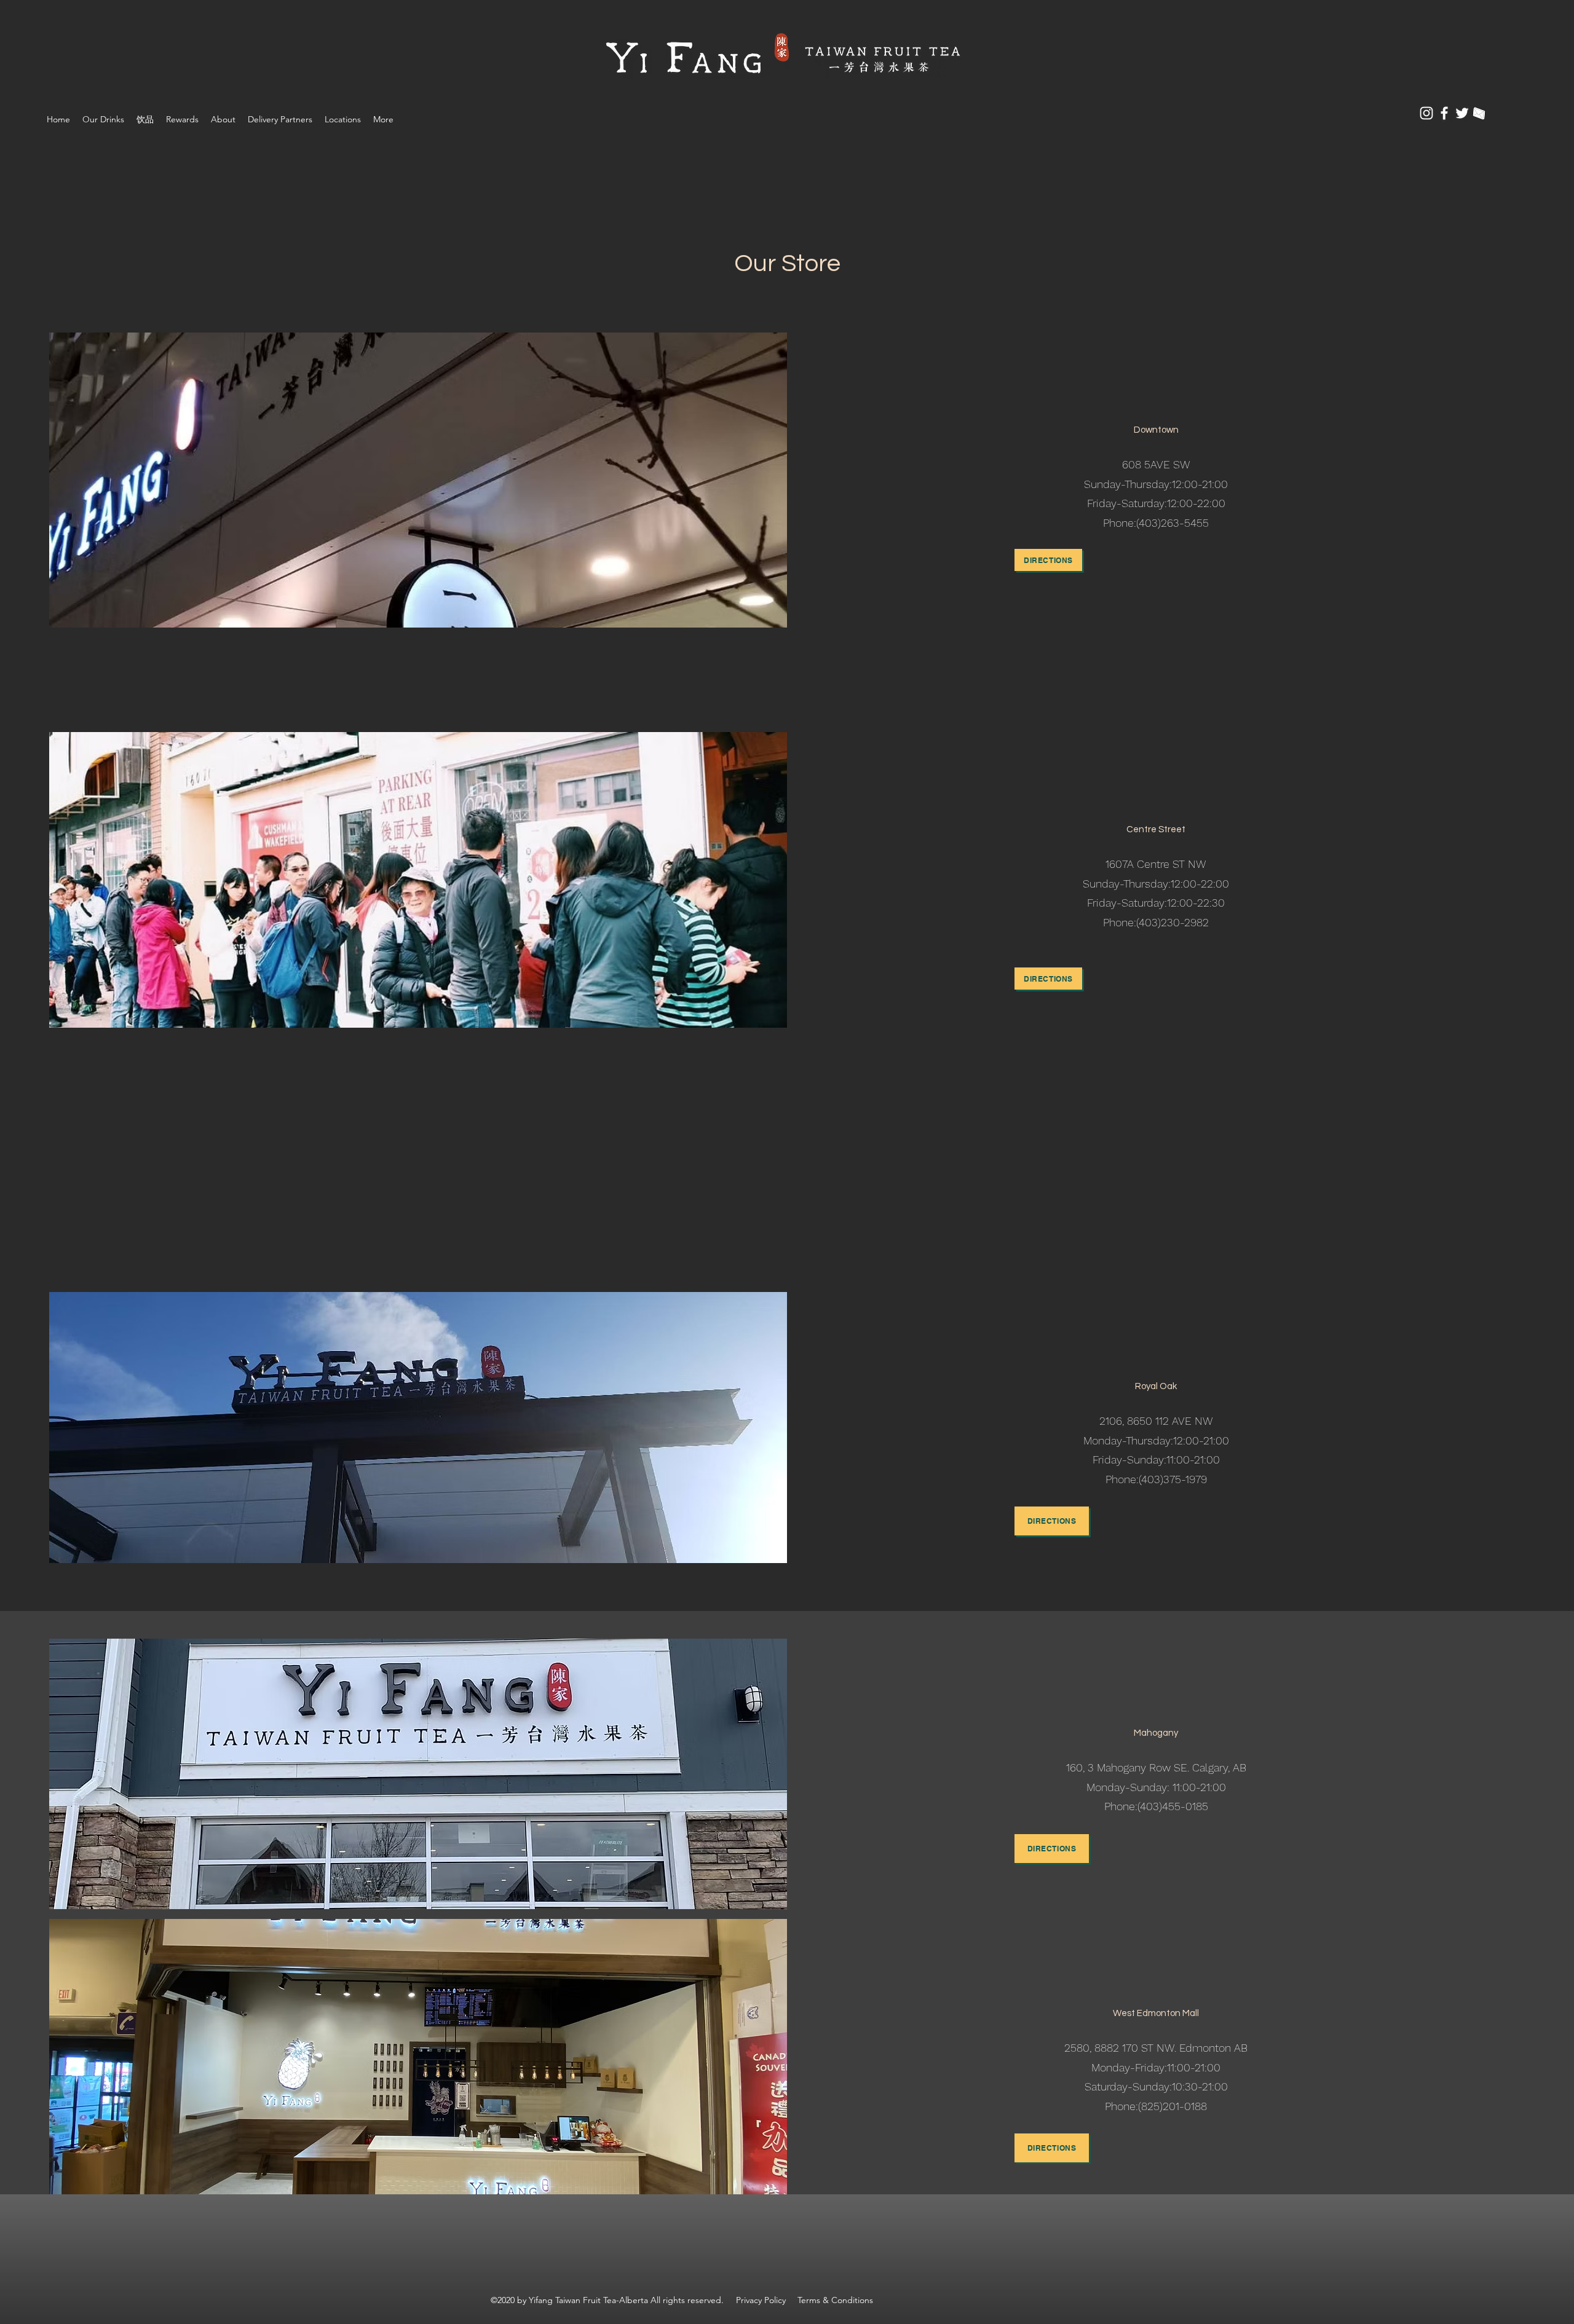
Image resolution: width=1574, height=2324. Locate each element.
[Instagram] (1426, 113)
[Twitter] (1462, 113)
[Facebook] (1444, 113)
